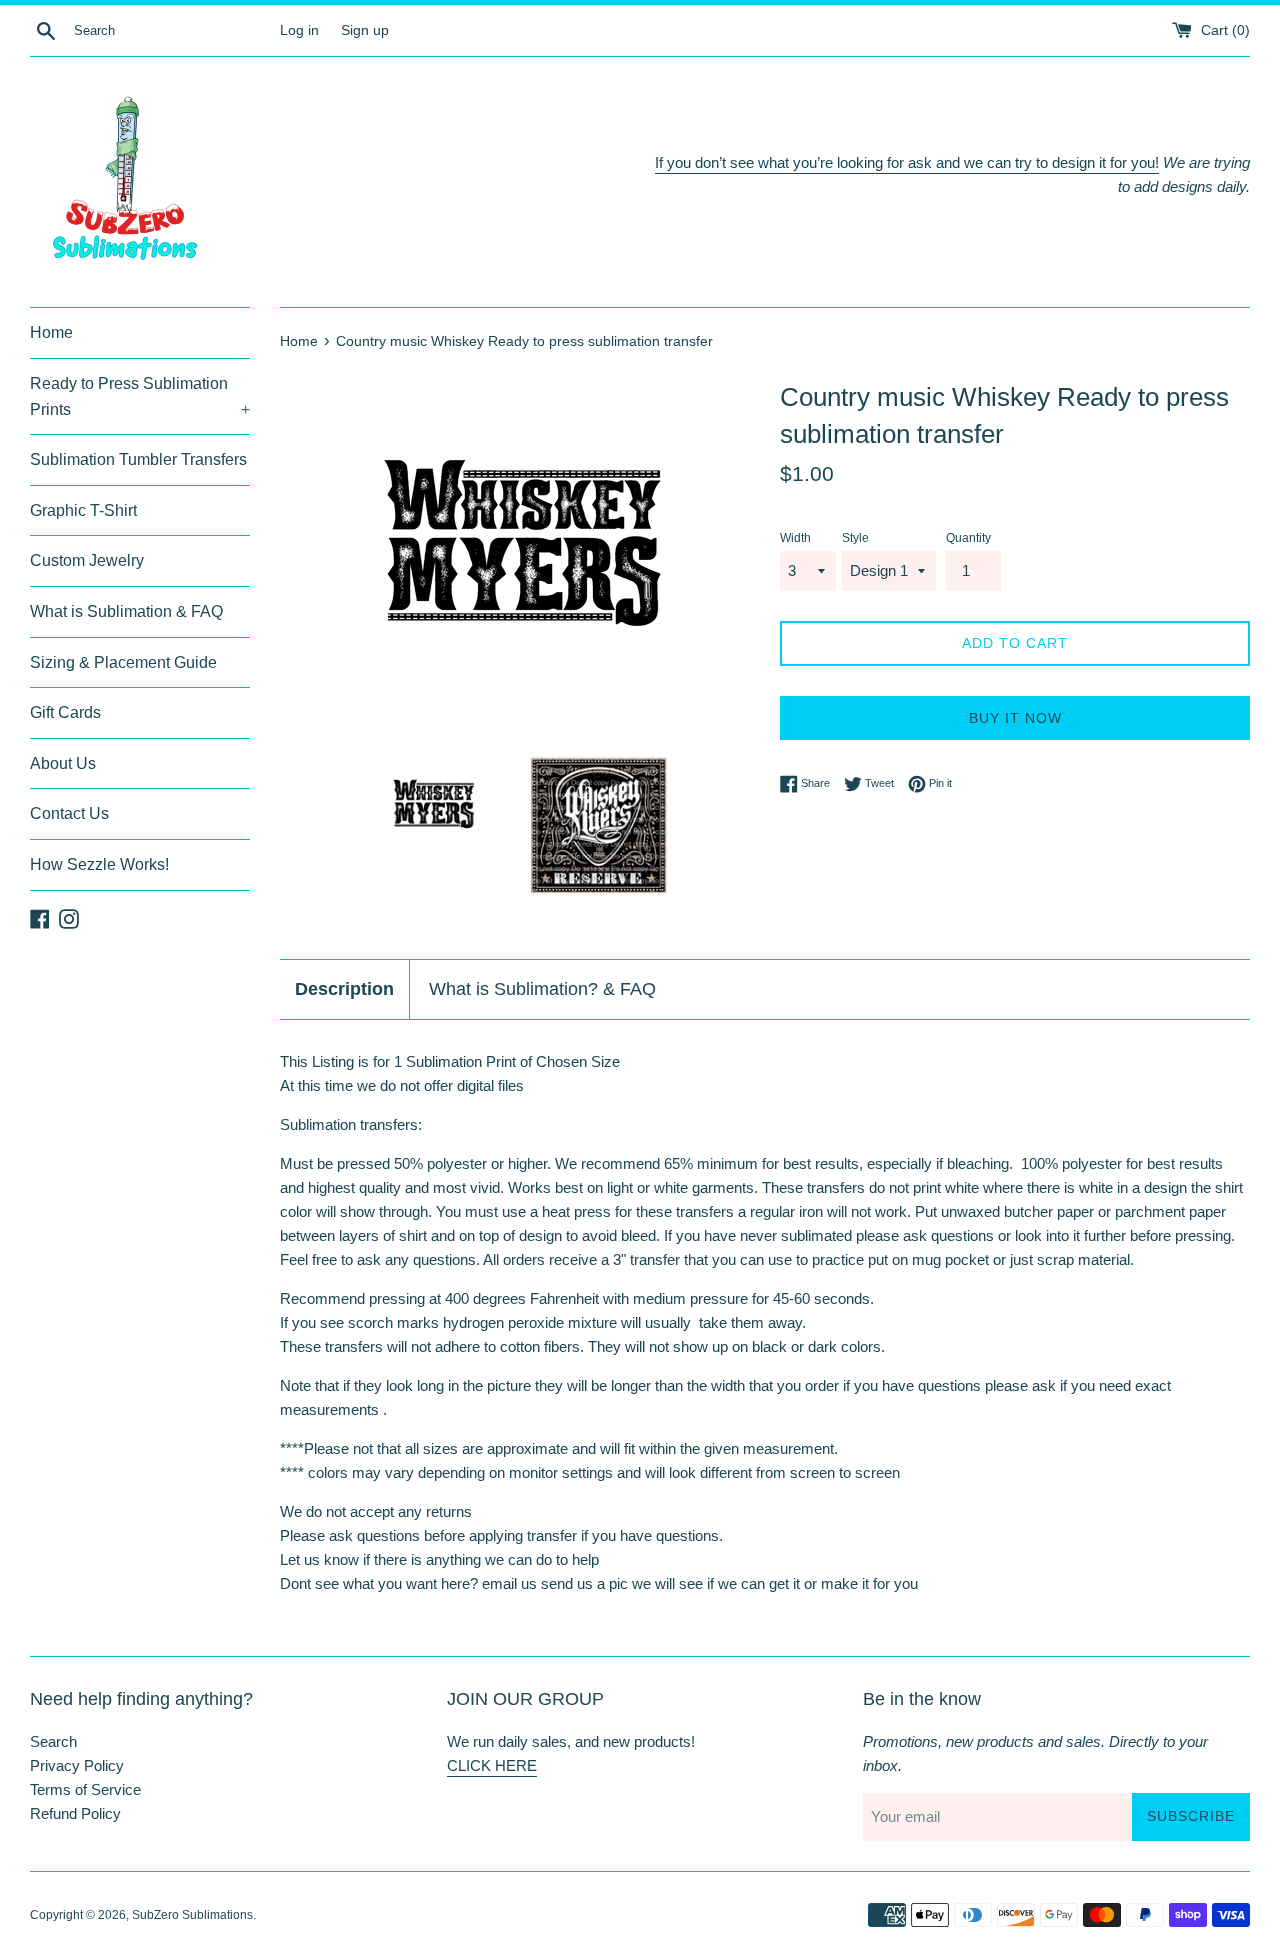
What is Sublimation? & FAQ (542, 989)
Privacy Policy (77, 1765)
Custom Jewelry (87, 560)
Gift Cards (65, 712)
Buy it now (1015, 718)
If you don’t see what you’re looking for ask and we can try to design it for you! (907, 162)
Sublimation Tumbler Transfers (138, 459)
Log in (299, 30)
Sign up (365, 30)
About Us (63, 763)
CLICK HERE (492, 1765)
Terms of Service (85, 1789)
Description (344, 989)
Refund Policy (75, 1813)
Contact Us (69, 813)
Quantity (968, 538)
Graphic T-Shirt (83, 510)
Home (51, 332)
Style (855, 538)
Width (795, 538)
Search (53, 1741)
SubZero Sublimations (192, 1915)
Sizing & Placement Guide (123, 662)
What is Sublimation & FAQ (126, 611)
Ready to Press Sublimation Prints (140, 396)
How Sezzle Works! (99, 864)
